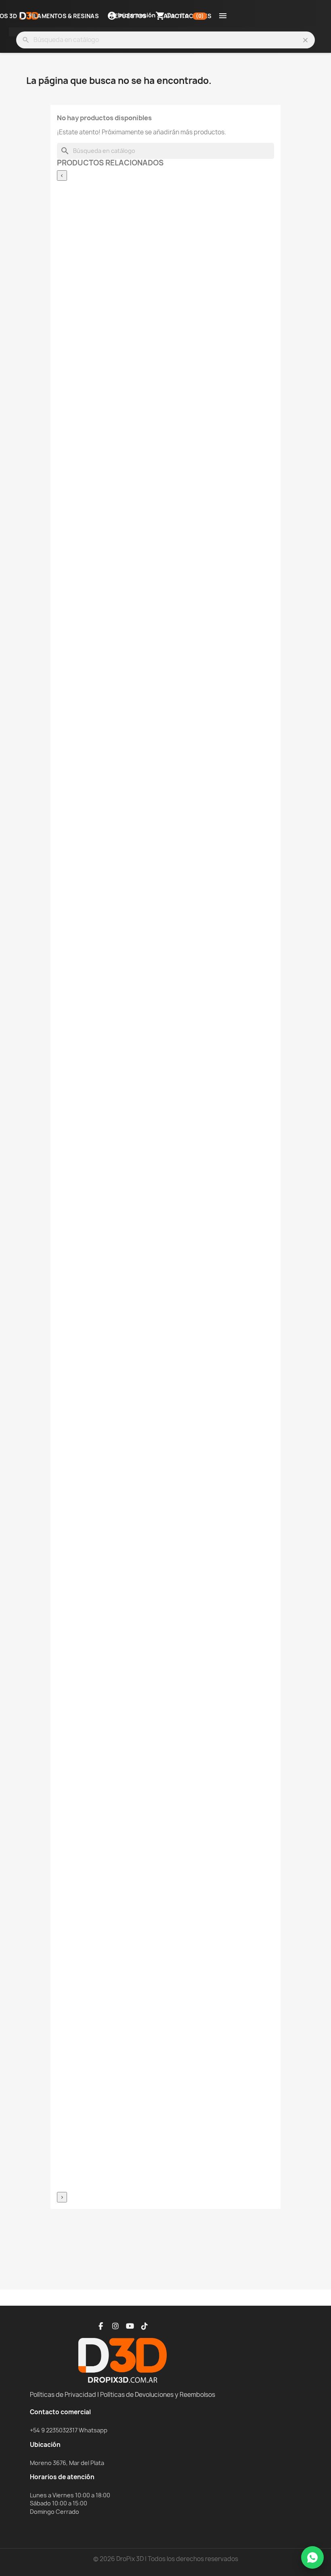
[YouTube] (130, 2326)
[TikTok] (145, 2326)
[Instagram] (115, 2326)
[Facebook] (101, 2326)
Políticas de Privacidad (63, 2395)
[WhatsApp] (312, 2557)
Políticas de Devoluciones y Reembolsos (158, 2395)
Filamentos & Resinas (64, 16)
